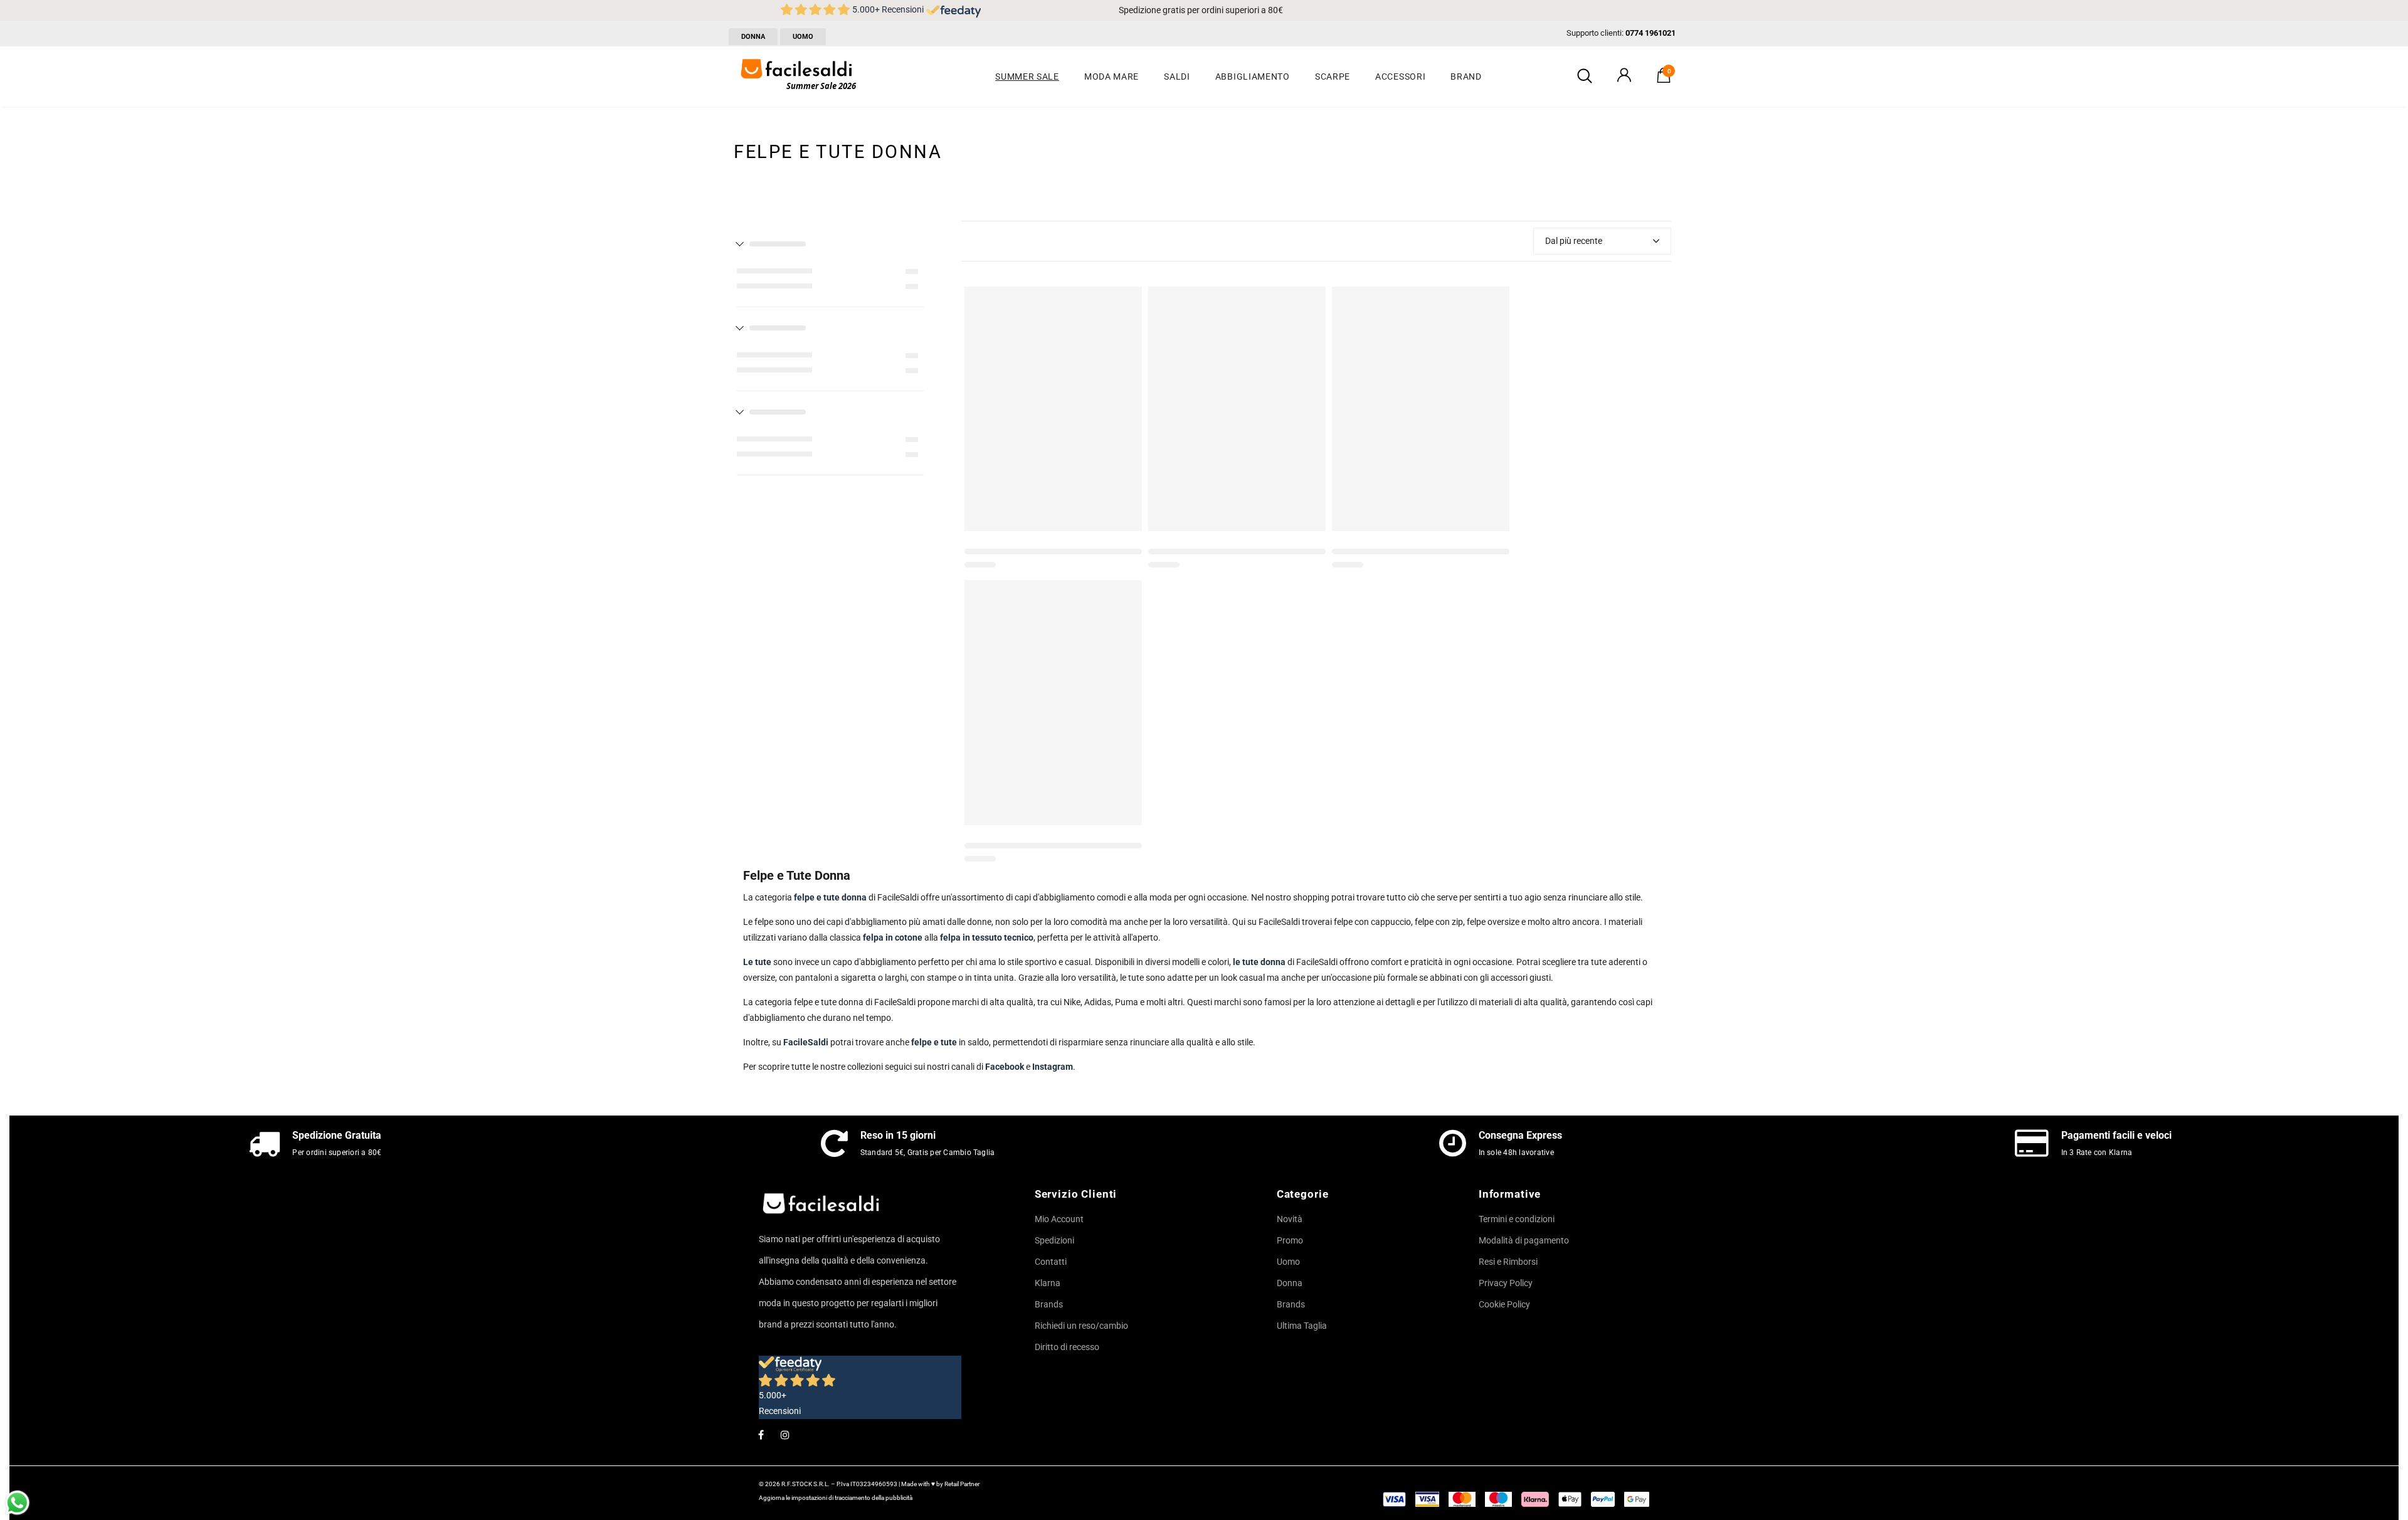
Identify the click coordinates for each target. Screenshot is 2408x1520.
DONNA (753, 37)
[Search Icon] (1585, 77)
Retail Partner (962, 1484)
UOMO (803, 37)
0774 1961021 (1650, 33)
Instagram (1053, 1067)
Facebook (1005, 1067)
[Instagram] (785, 1434)
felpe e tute (934, 1042)
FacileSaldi (806, 1042)
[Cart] (1664, 80)
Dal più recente (1574, 241)
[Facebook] (761, 1434)
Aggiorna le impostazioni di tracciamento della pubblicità (836, 1498)
